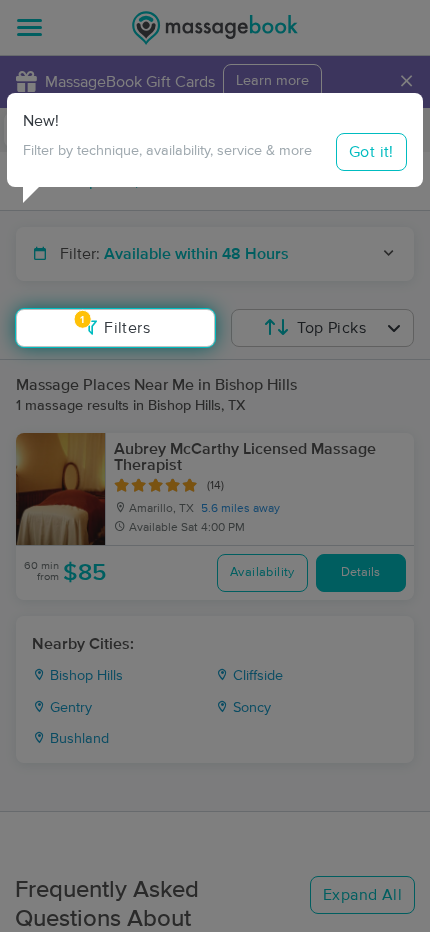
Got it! (371, 152)
